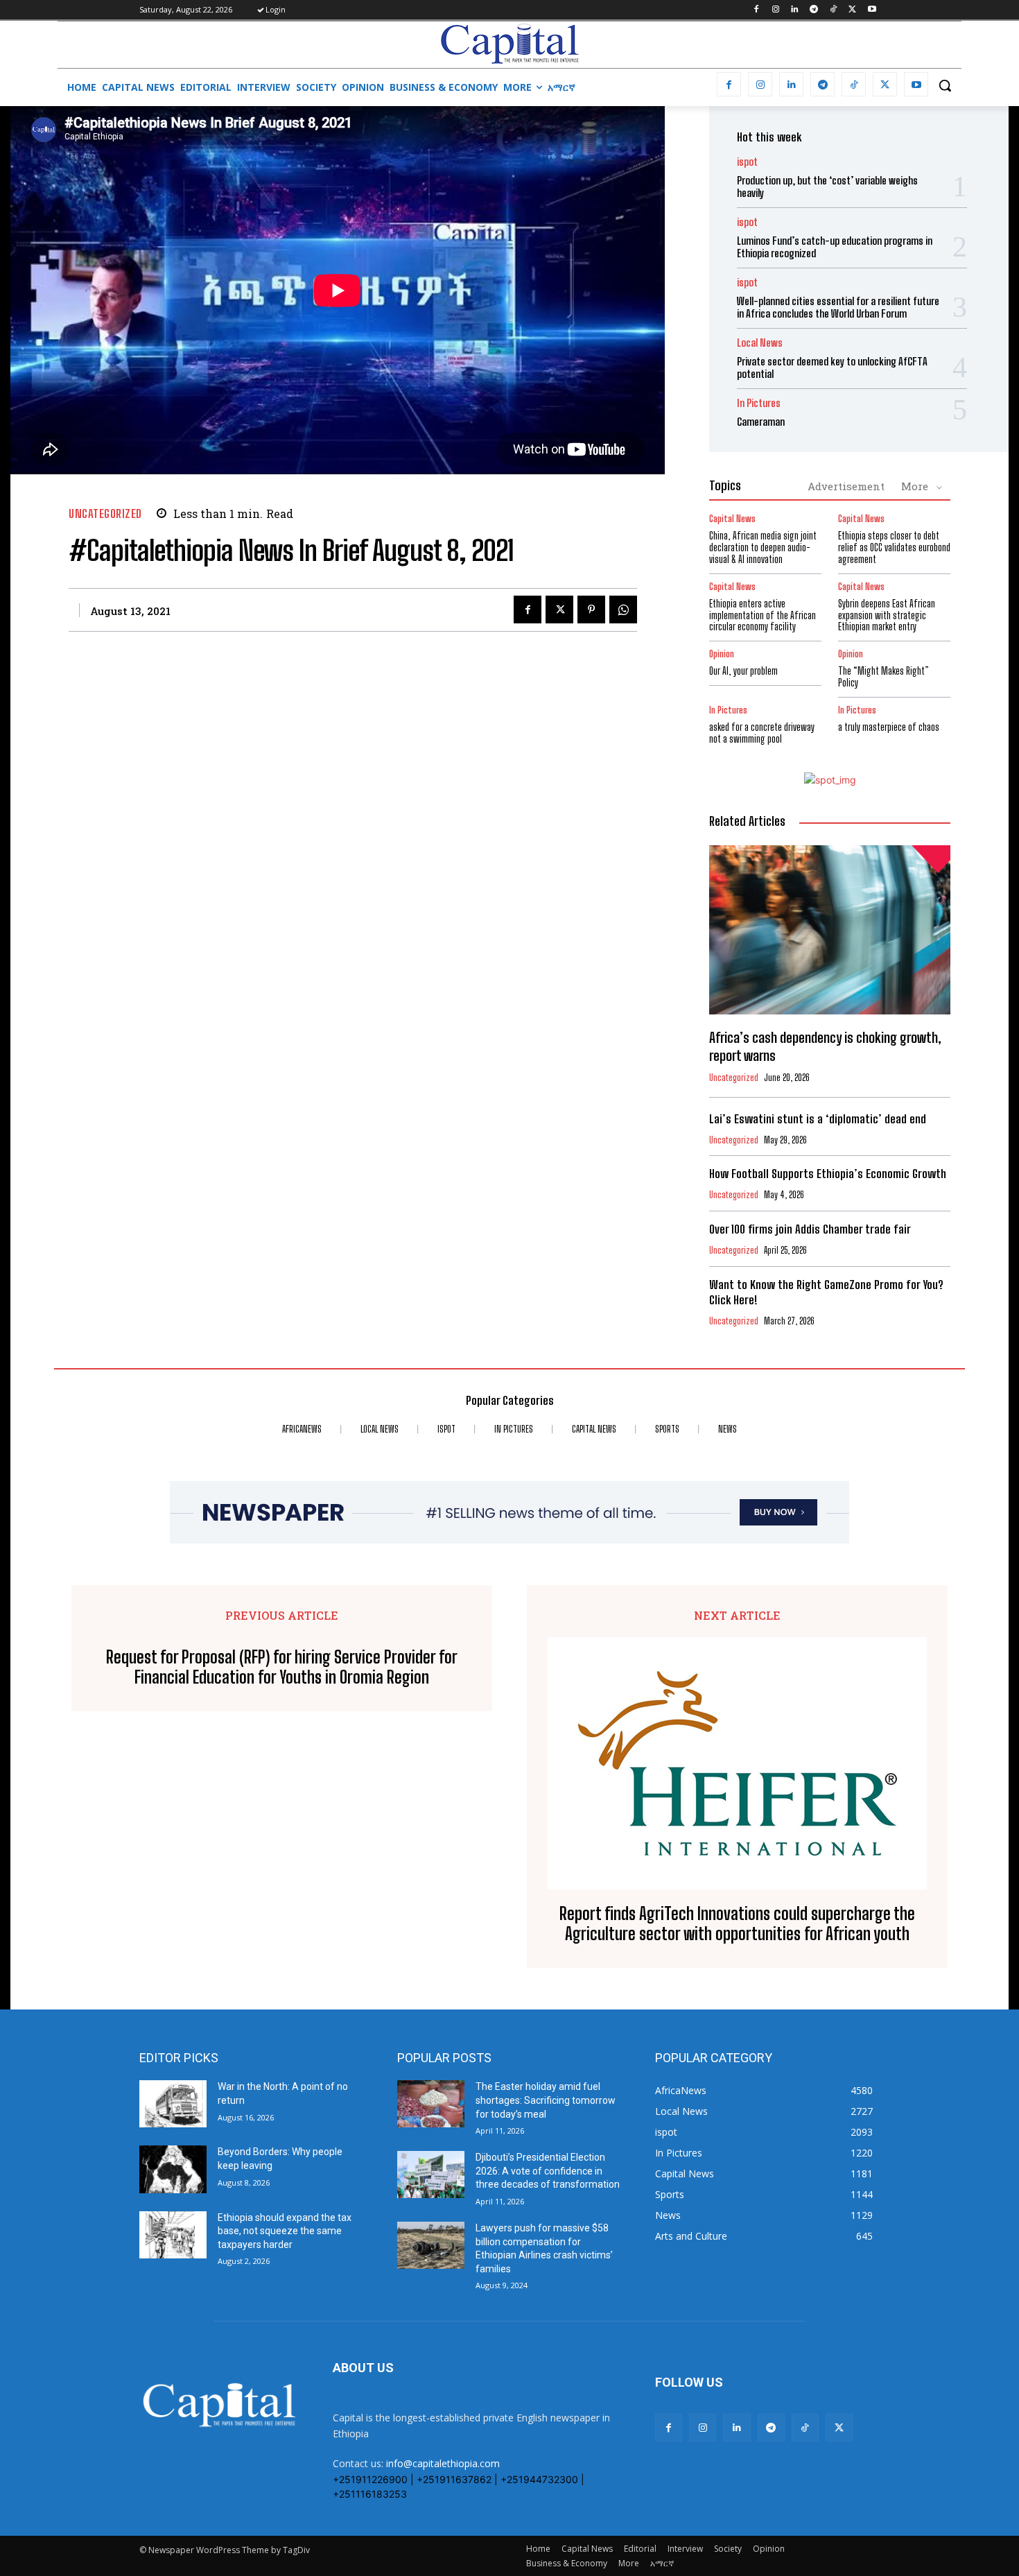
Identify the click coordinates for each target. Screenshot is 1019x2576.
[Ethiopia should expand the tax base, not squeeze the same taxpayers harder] (173, 2235)
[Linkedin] (795, 10)
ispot (747, 162)
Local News (760, 343)
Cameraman (761, 422)
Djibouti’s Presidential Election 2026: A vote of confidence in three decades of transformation (548, 2171)
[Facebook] (756, 10)
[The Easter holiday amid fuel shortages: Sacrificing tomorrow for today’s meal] (431, 2104)
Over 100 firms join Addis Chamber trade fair (810, 1229)
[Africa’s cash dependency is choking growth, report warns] (830, 930)
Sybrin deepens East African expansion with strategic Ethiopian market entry (887, 615)
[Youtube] (872, 10)
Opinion (722, 654)
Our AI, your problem (743, 671)
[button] (945, 85)
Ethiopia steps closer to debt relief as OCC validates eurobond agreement (894, 547)
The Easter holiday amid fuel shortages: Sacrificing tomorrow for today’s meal (546, 2100)
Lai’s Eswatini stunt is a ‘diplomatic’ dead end (818, 1119)
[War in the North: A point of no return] (173, 2104)
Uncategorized (105, 513)
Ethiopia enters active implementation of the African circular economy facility (763, 615)
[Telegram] (814, 10)
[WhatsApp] (623, 610)
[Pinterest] (591, 610)
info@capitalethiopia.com (443, 2463)
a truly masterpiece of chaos (889, 727)
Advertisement (846, 486)
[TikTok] (834, 10)
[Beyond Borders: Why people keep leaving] (173, 2169)
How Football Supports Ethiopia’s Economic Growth (828, 1174)
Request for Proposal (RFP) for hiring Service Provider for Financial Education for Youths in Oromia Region (282, 1667)
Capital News (732, 519)
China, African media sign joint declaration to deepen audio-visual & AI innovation (763, 547)
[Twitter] (852, 10)
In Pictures (759, 403)
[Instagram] (775, 10)
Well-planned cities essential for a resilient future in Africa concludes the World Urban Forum (838, 307)
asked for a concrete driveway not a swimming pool (762, 733)
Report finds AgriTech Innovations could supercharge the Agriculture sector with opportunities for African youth (737, 1924)
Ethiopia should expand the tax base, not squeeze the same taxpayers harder (285, 2231)
